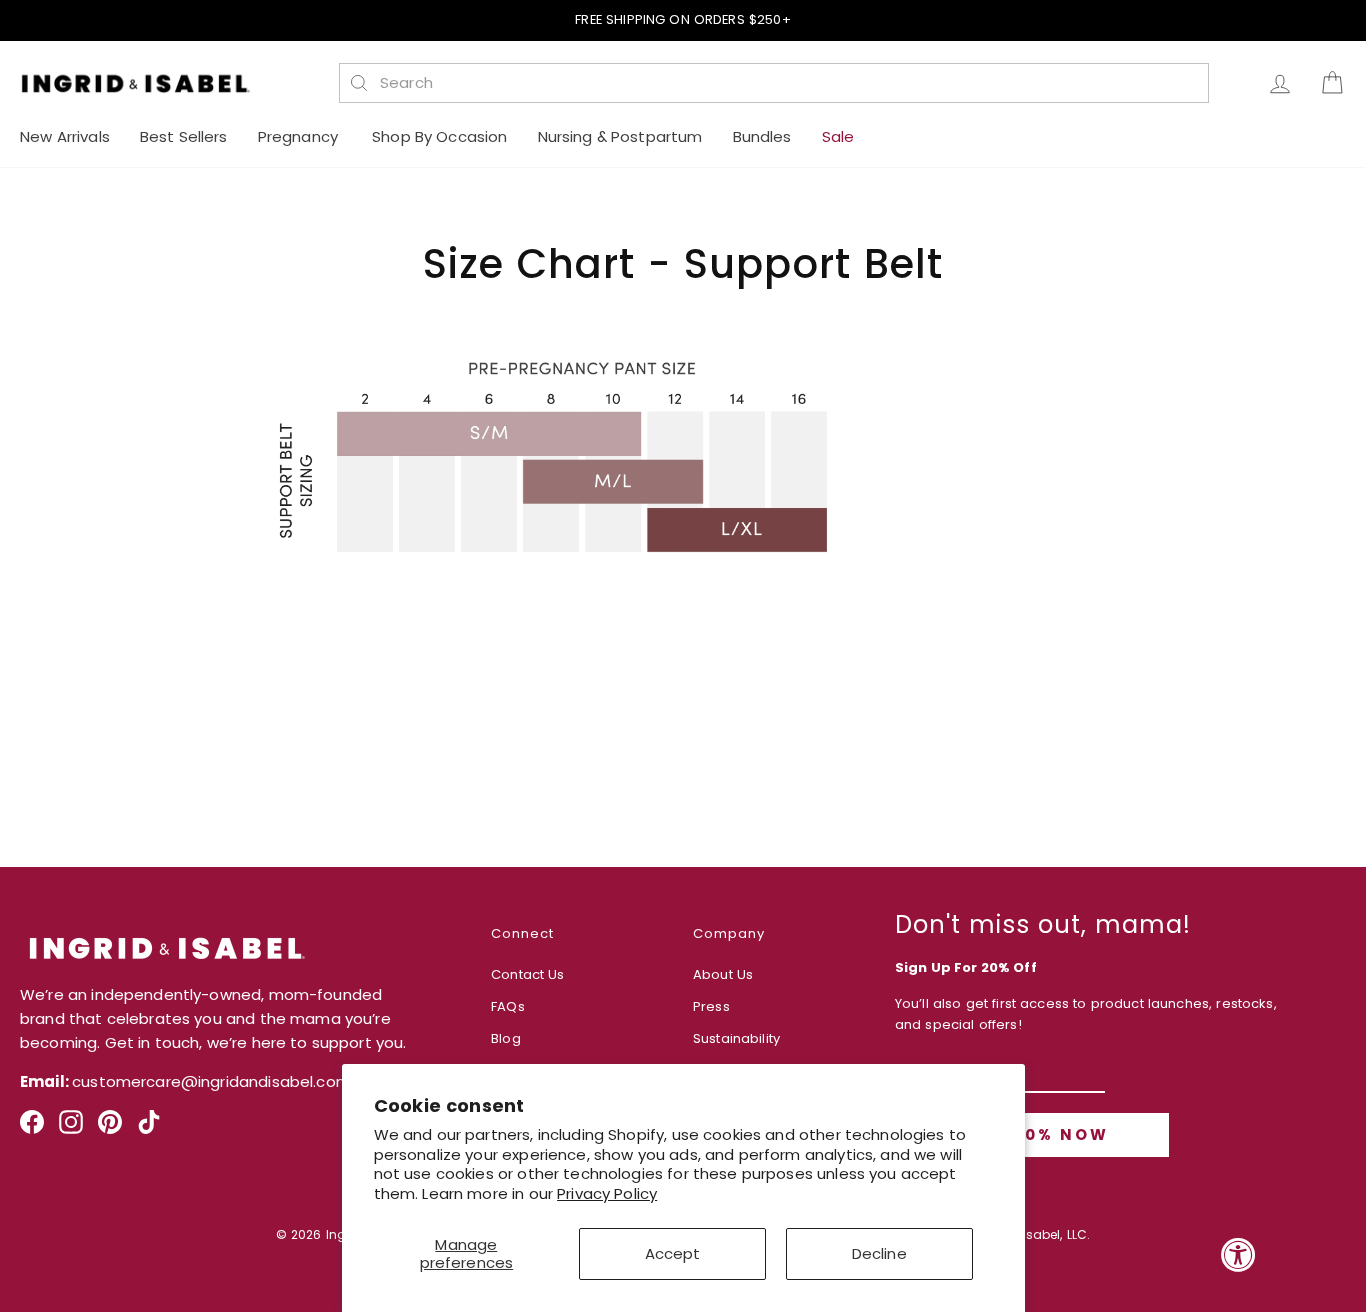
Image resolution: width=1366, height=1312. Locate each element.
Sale (838, 136)
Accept (673, 1253)
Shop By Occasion (439, 136)
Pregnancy (300, 136)
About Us (723, 974)
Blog (506, 1038)
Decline (879, 1253)
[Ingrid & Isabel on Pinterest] (110, 1129)
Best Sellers (184, 136)
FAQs (508, 1006)
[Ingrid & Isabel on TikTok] (149, 1129)
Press (711, 1006)
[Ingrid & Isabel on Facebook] (32, 1129)
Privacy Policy (607, 1193)
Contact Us (528, 974)
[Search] (359, 83)
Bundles (762, 136)
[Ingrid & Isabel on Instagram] (71, 1129)
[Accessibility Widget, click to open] (1238, 1254)
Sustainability (736, 1038)
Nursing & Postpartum (620, 136)
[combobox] (785, 83)
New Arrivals (65, 136)
